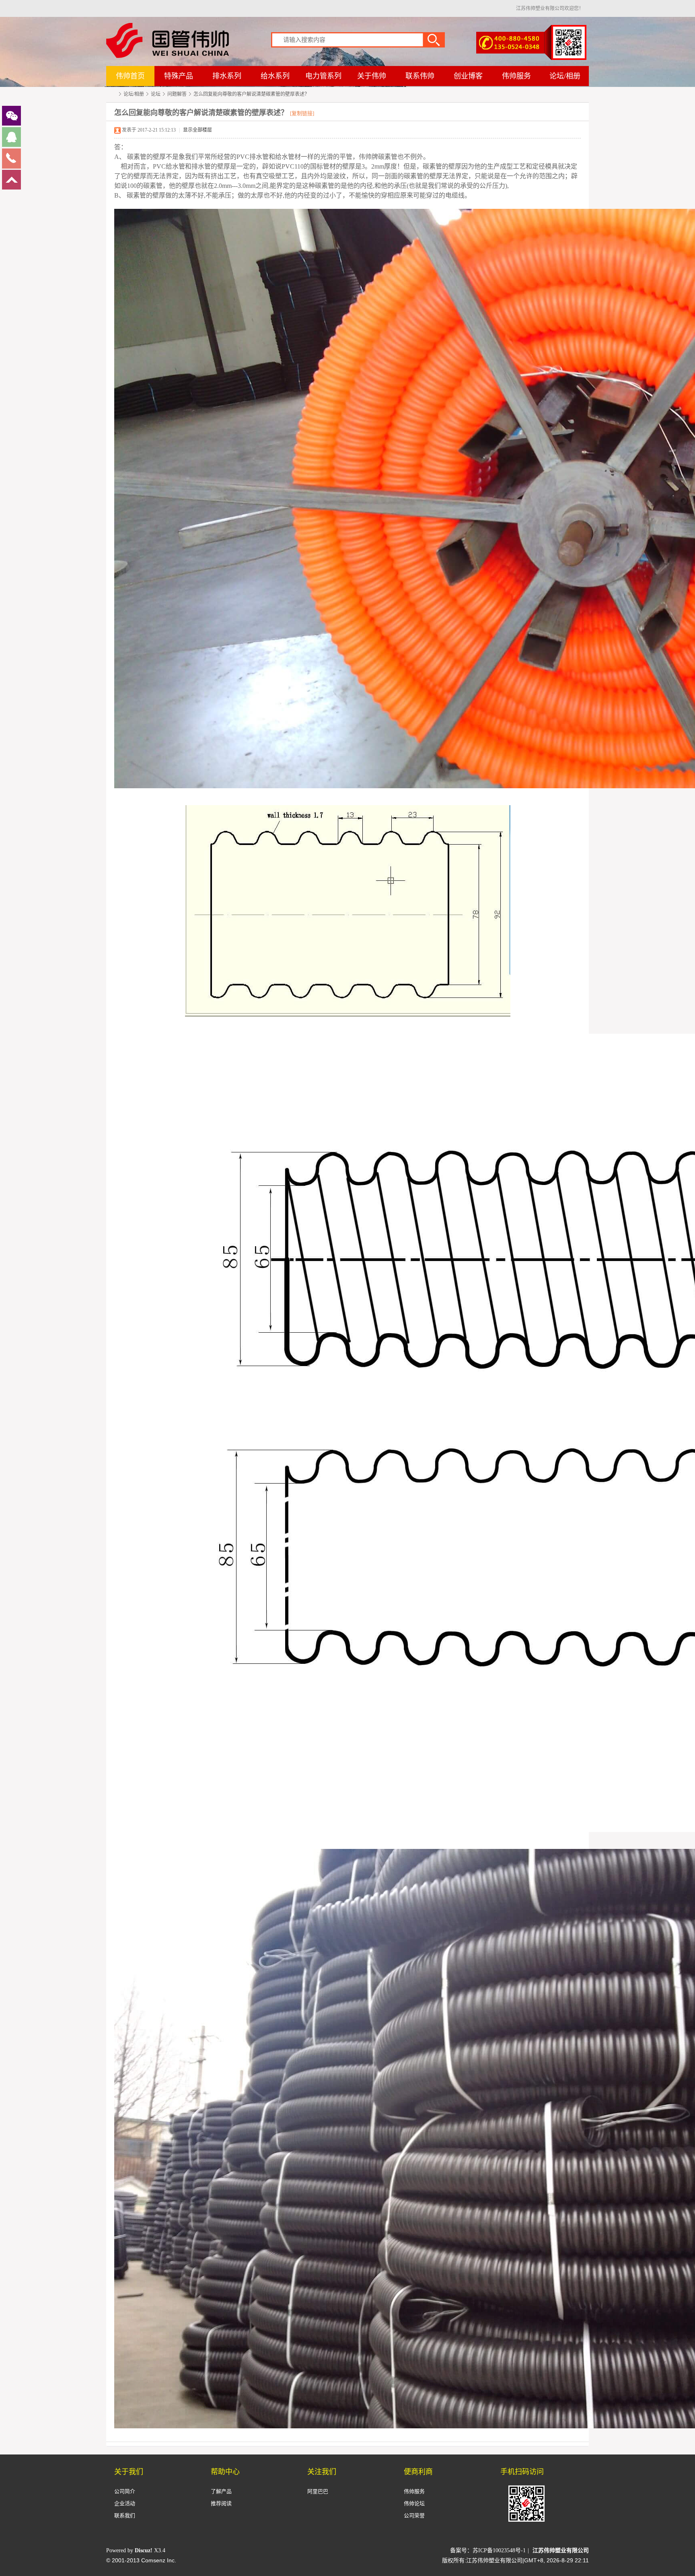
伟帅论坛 (414, 2503)
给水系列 (275, 76)
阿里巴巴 (318, 2491)
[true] (438, 39)
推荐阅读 (221, 2503)
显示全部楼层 (197, 130)
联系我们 (125, 2515)
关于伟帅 (372, 76)
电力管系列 (323, 76)
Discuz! (144, 2550)
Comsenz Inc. (159, 2560)
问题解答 (177, 94)
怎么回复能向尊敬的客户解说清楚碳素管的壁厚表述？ (251, 94)
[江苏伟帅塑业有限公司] (168, 56)
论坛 (156, 94)
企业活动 (125, 2503)
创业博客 (468, 76)
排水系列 (227, 76)
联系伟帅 (420, 76)
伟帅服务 (516, 76)
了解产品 (221, 2491)
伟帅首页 (130, 76)
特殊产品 (179, 76)
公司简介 (125, 2491)
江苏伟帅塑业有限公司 (113, 95)
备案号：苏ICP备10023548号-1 (488, 2550)
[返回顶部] (11, 188)
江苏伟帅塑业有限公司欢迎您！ (550, 8)
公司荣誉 (414, 2515)
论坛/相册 (565, 76)
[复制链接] (302, 113)
